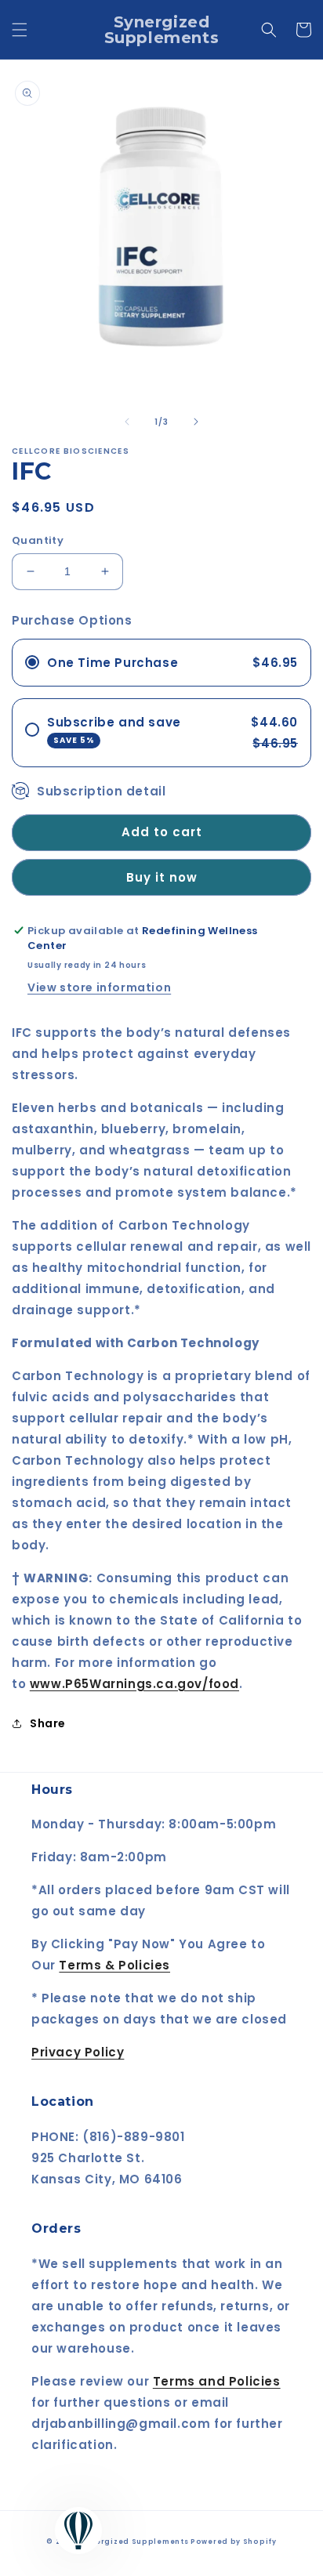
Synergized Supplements (134, 2542)
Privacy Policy (78, 2052)
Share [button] (48, 1723)
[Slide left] (127, 422)
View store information (99, 987)
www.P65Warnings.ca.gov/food (134, 1684)
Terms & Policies (114, 1965)
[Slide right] (196, 422)
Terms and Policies (217, 2381)
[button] (20, 30)
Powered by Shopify (234, 2542)
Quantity (38, 540)
